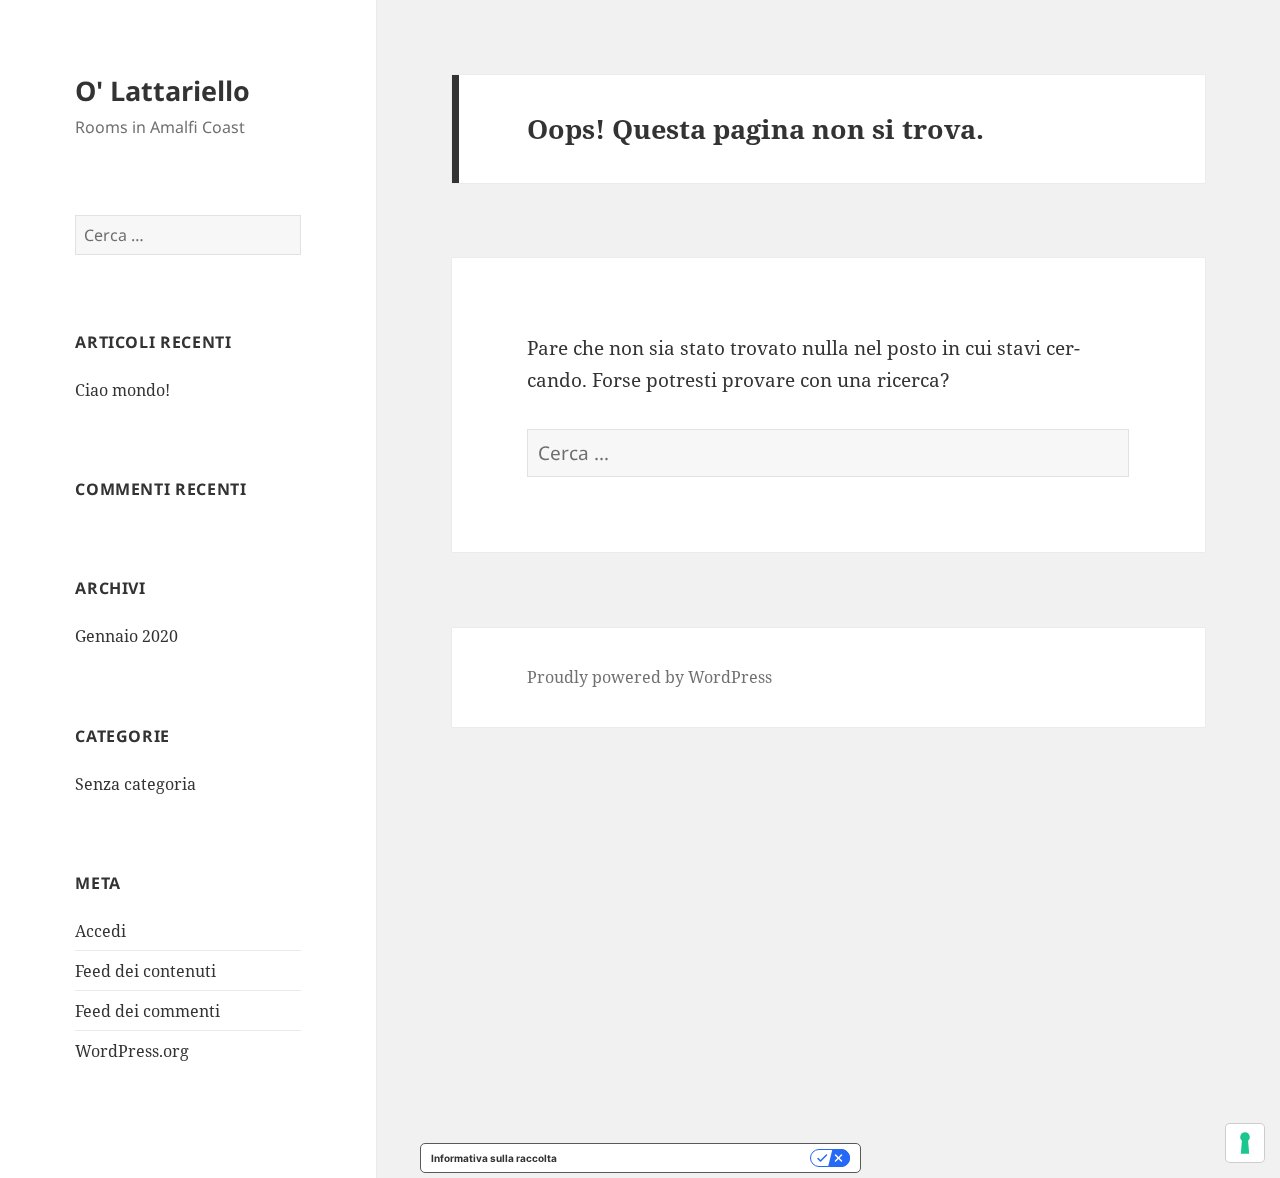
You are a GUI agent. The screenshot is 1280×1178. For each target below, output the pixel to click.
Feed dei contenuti (145, 971)
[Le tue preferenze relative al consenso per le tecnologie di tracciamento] (1245, 1143)
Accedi (100, 931)
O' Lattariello (162, 90)
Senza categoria (135, 784)
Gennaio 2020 (126, 636)
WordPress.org (132, 1051)
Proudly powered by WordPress (649, 677)
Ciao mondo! (122, 390)
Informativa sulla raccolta (494, 1158)
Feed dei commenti (147, 1011)
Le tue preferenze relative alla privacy (690, 1158)
